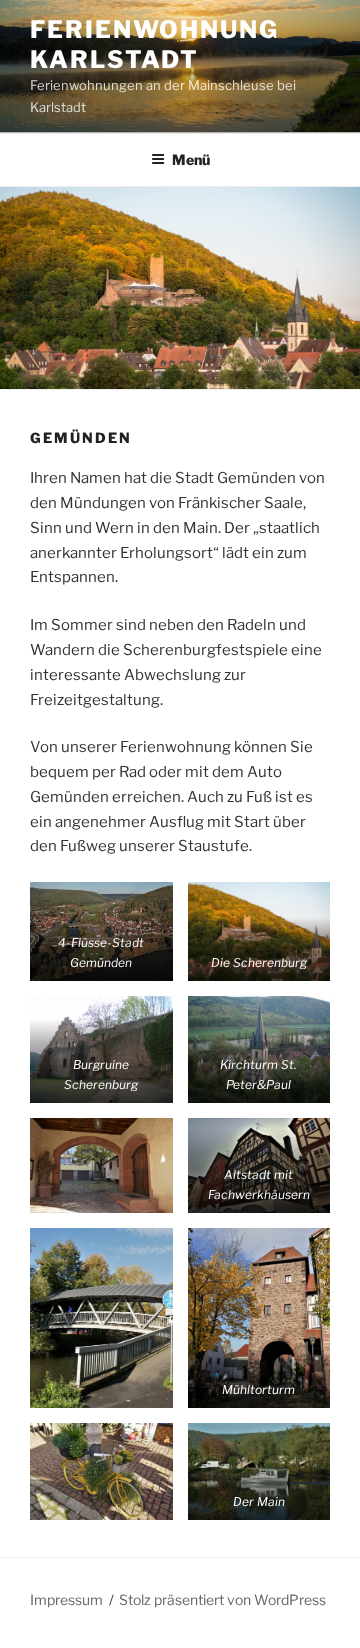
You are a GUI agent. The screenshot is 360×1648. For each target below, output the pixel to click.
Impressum (66, 1599)
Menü (191, 159)
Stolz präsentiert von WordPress (222, 1599)
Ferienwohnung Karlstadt (154, 44)
